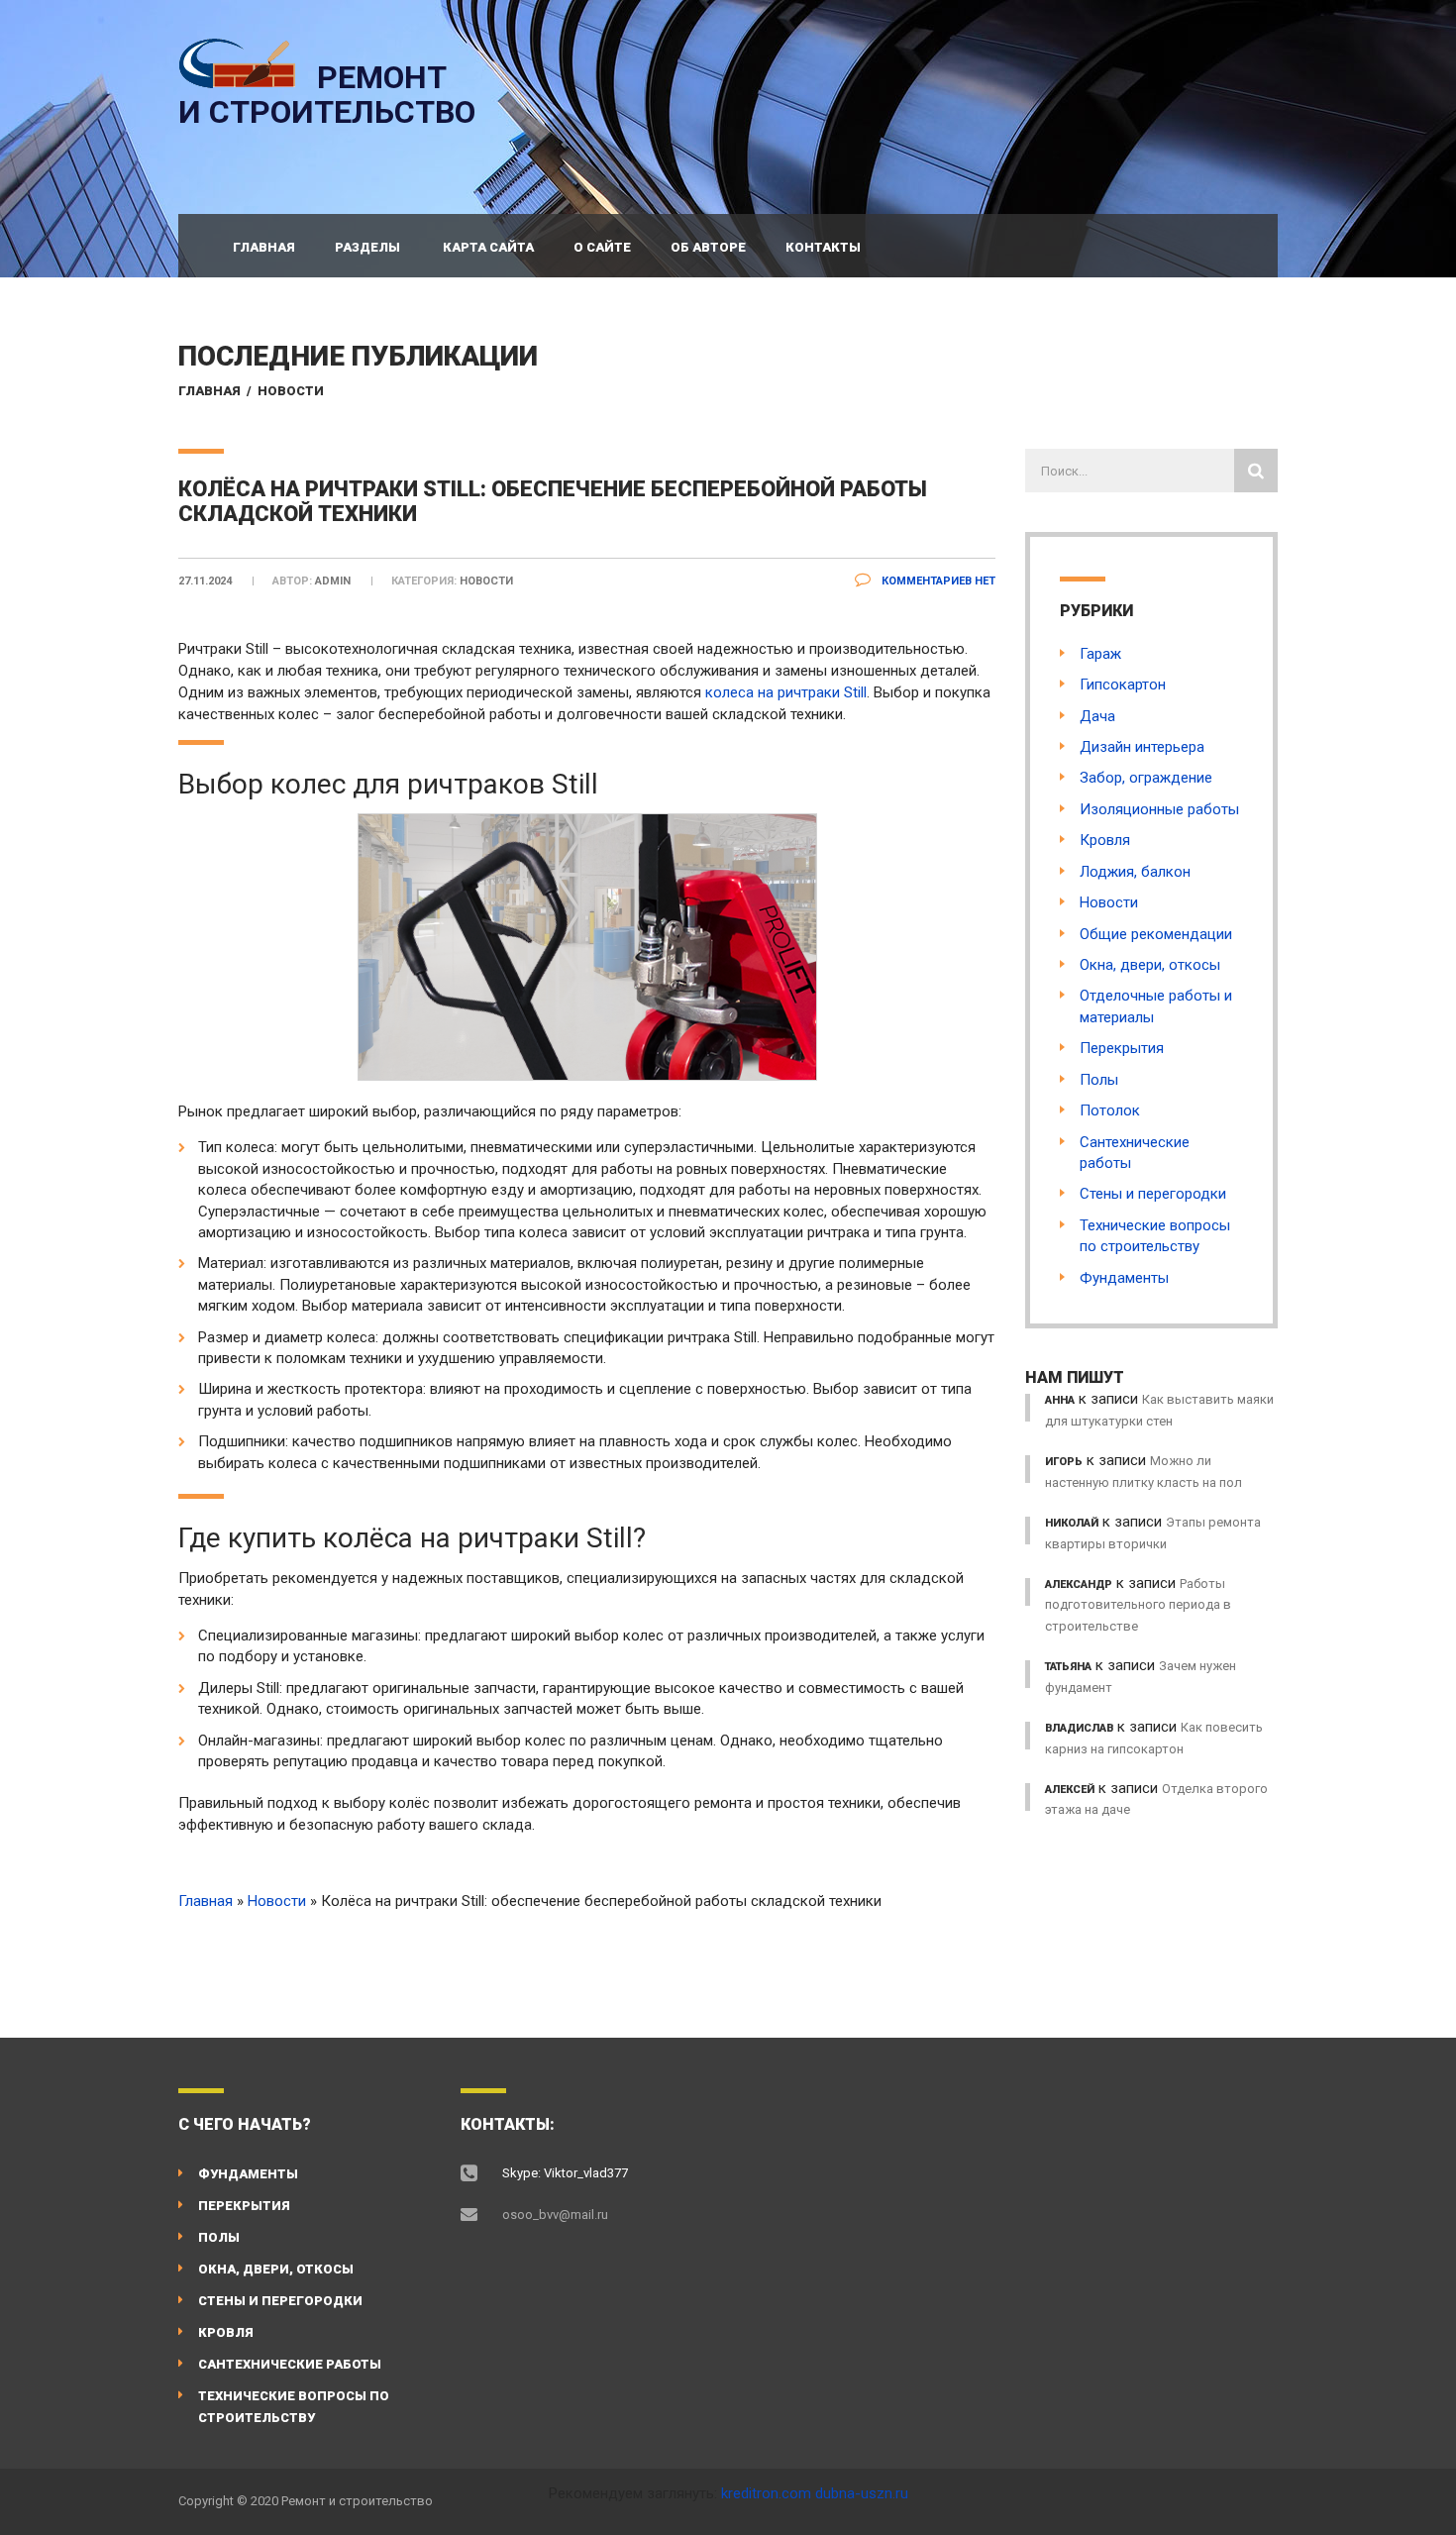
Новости (291, 391)
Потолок (1110, 1110)
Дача (1097, 716)
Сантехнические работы (290, 2364)
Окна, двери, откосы (1150, 965)
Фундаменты (1124, 1278)
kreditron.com (766, 2493)
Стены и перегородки (1153, 1194)
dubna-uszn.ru (862, 2493)
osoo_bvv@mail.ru (555, 2215)
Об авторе (708, 247)
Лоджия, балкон (1135, 872)
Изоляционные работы (1159, 809)
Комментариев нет (937, 581)
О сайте (602, 247)
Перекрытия (1122, 1048)
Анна (1060, 1400)
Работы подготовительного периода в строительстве (1138, 1605)
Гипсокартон (1123, 685)
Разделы (367, 247)
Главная (264, 247)
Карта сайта (488, 247)
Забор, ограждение (1146, 778)
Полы (1099, 1080)
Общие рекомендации (1156, 934)
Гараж (1100, 654)
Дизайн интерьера (1142, 747)
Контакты (823, 247)
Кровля (1105, 840)
